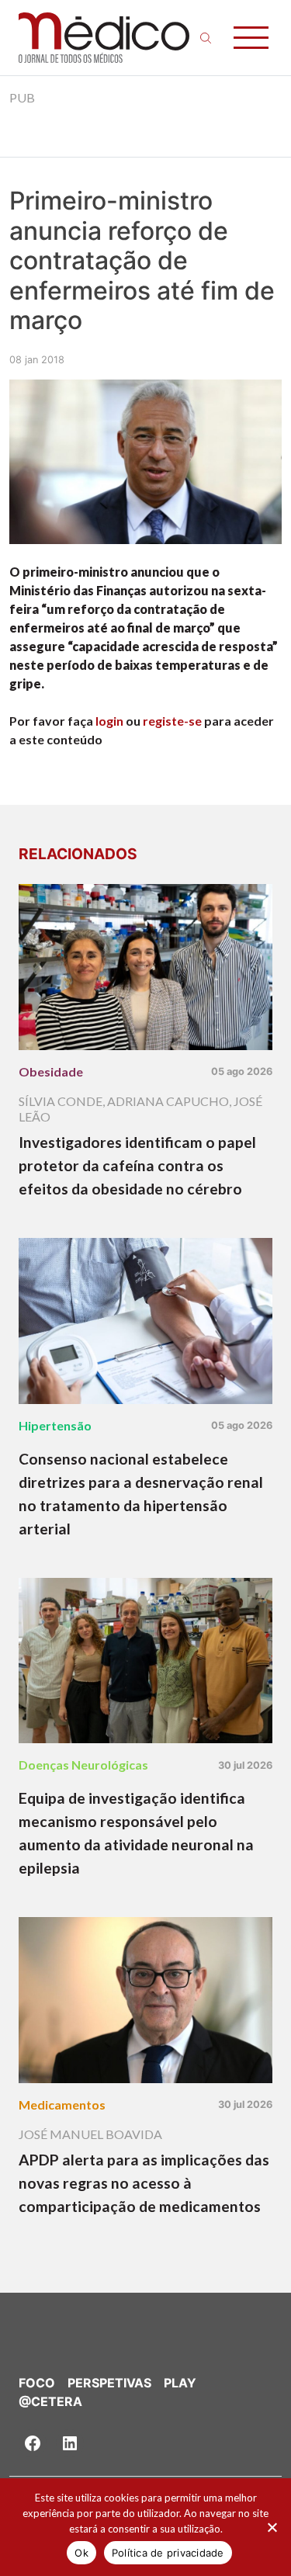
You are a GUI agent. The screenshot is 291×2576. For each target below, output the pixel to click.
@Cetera (50, 2401)
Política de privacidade (168, 2553)
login (109, 721)
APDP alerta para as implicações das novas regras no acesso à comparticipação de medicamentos (144, 2183)
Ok (81, 2553)
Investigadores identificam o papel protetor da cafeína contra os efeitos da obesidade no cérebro (137, 1165)
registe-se (172, 721)
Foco (37, 2383)
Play (180, 2383)
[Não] (272, 2527)
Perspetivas (109, 2383)
